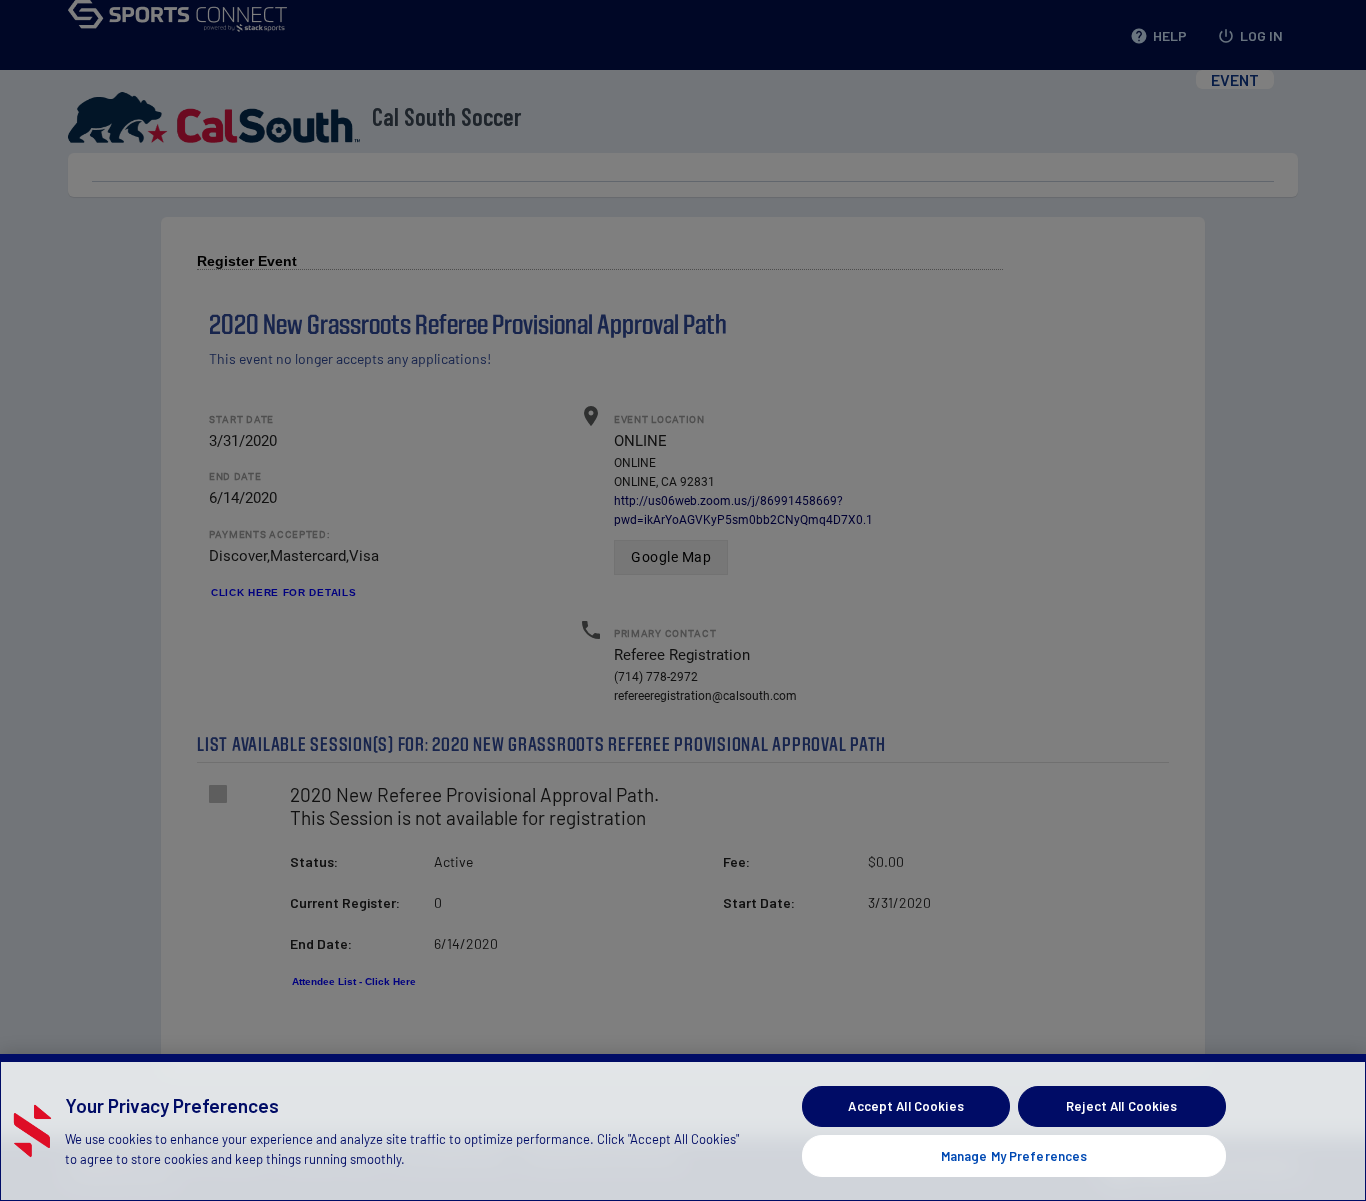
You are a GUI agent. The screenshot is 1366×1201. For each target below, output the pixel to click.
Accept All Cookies (905, 1106)
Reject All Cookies (1121, 1106)
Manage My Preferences (1014, 1155)
